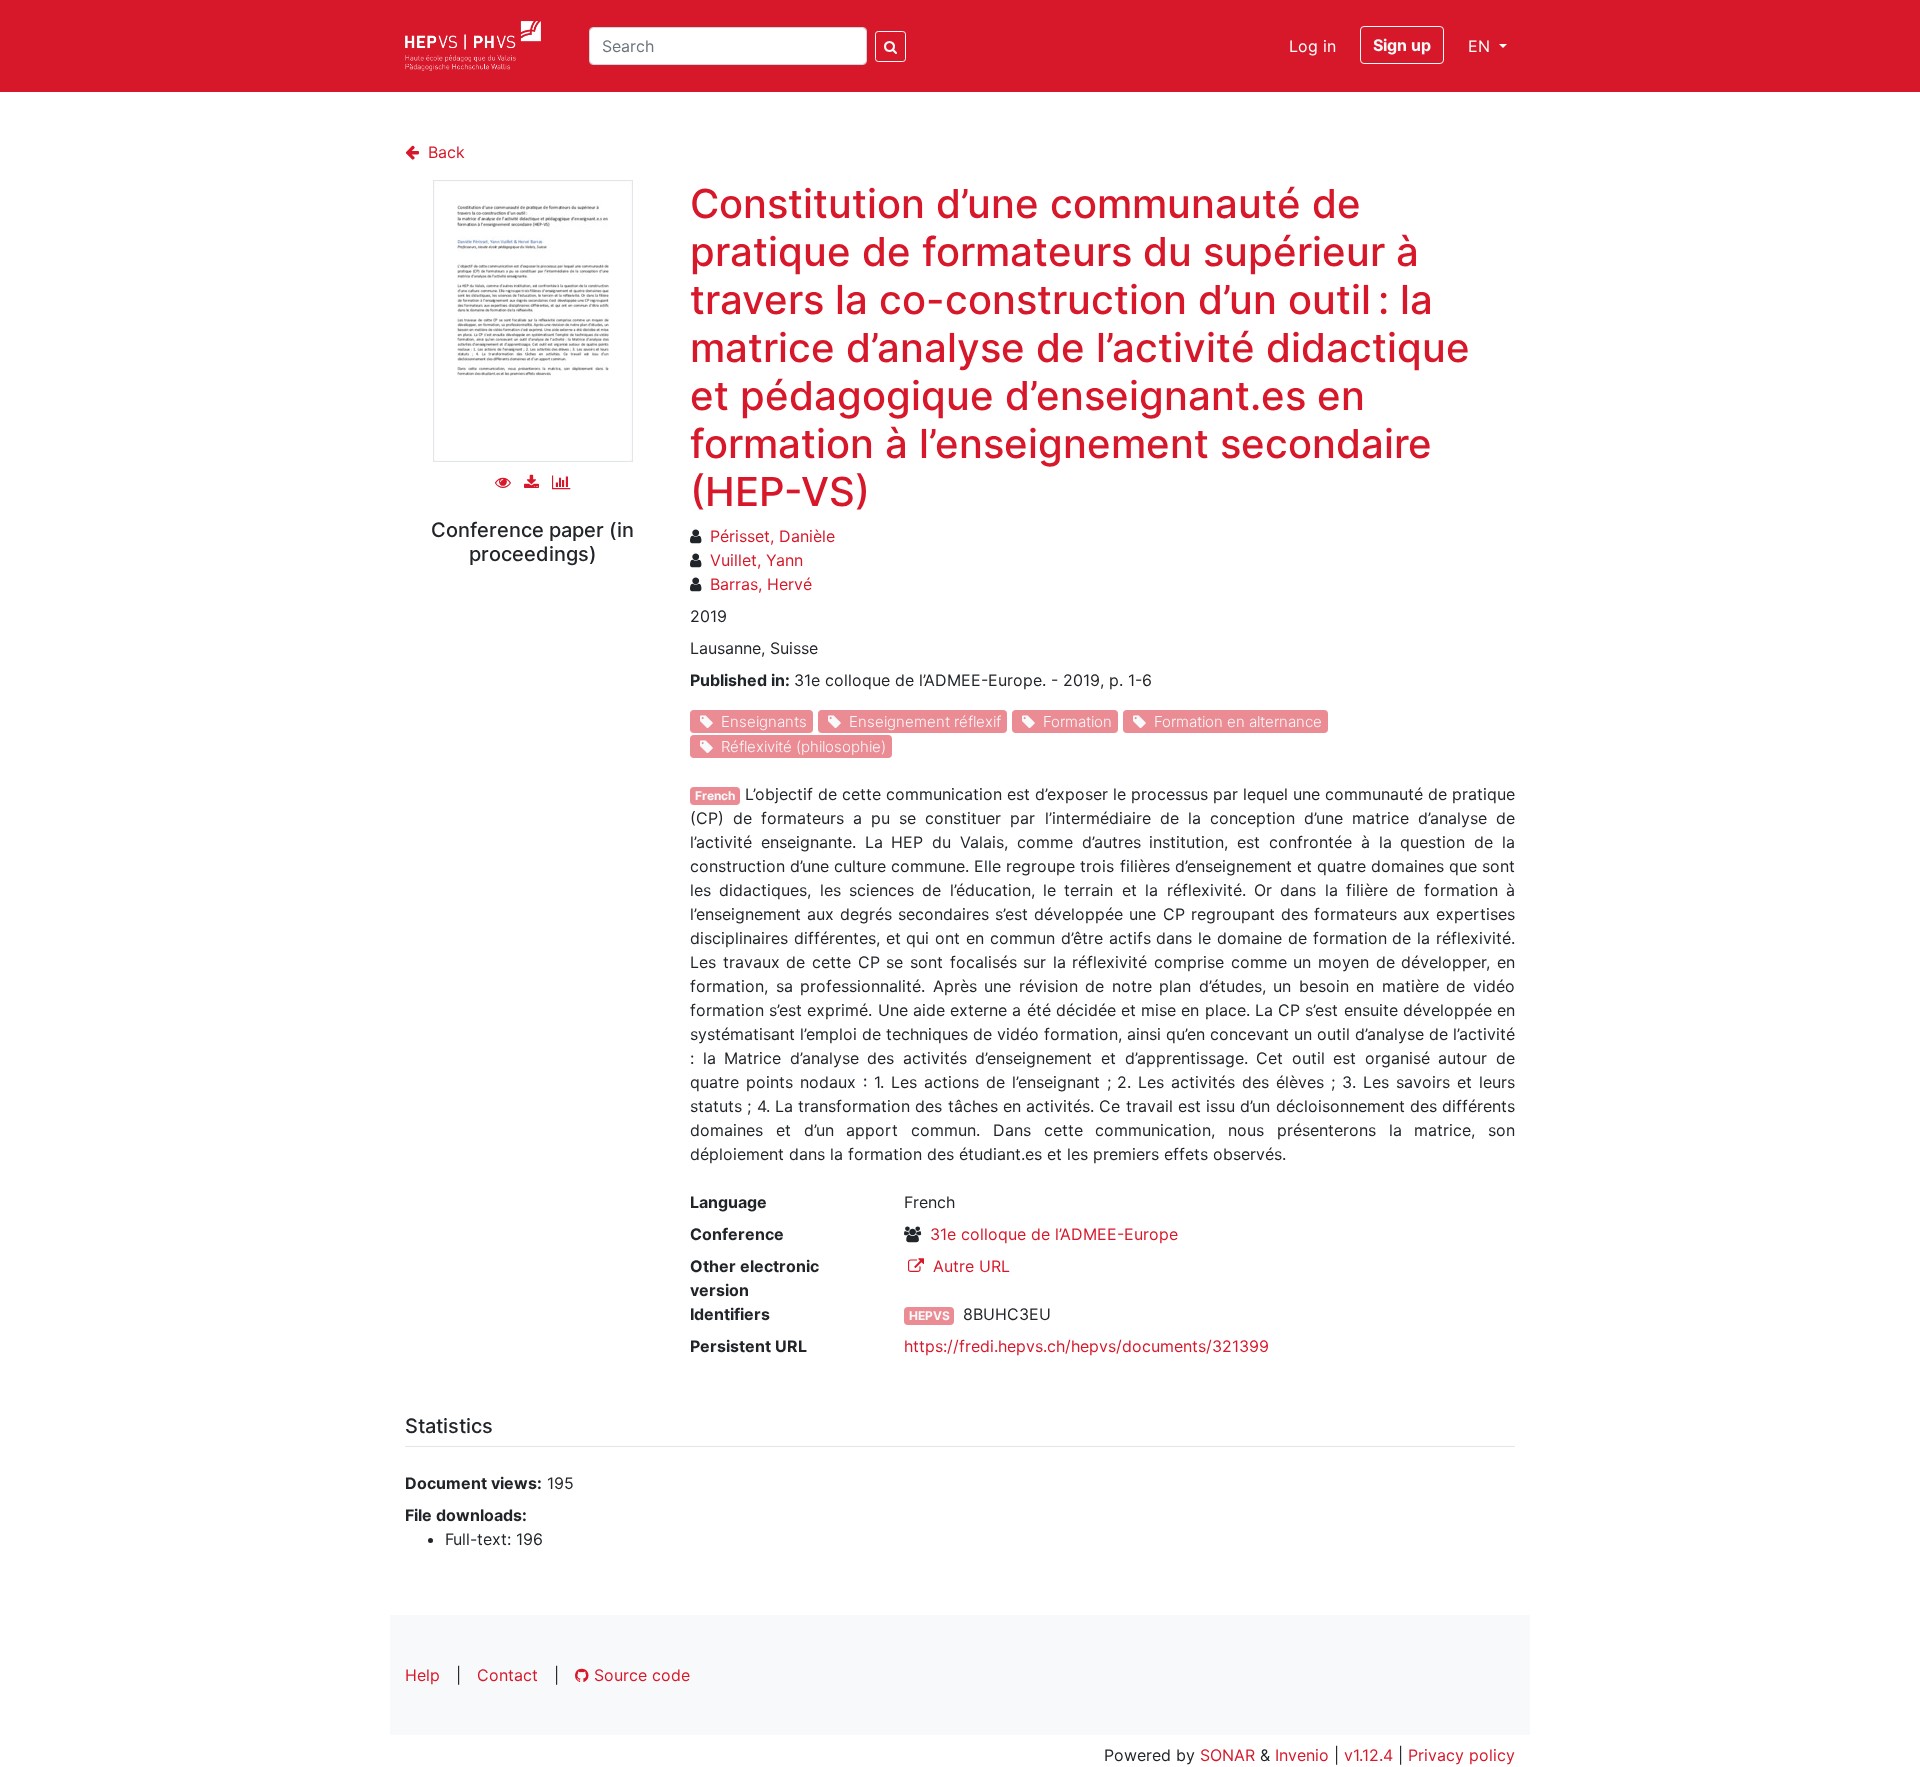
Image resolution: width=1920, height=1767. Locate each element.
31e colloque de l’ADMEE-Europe (1054, 1234)
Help (422, 1675)
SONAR (1227, 1755)
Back (444, 152)
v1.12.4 (1368, 1755)
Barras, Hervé (761, 584)
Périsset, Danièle (772, 536)
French (715, 795)
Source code (639, 1675)
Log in (1312, 46)
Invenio (1302, 1755)
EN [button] (1481, 46)
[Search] (890, 46)
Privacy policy (1461, 1755)
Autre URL (969, 1266)
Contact (507, 1675)
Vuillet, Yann (756, 560)
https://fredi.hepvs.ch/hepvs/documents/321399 (1086, 1346)
